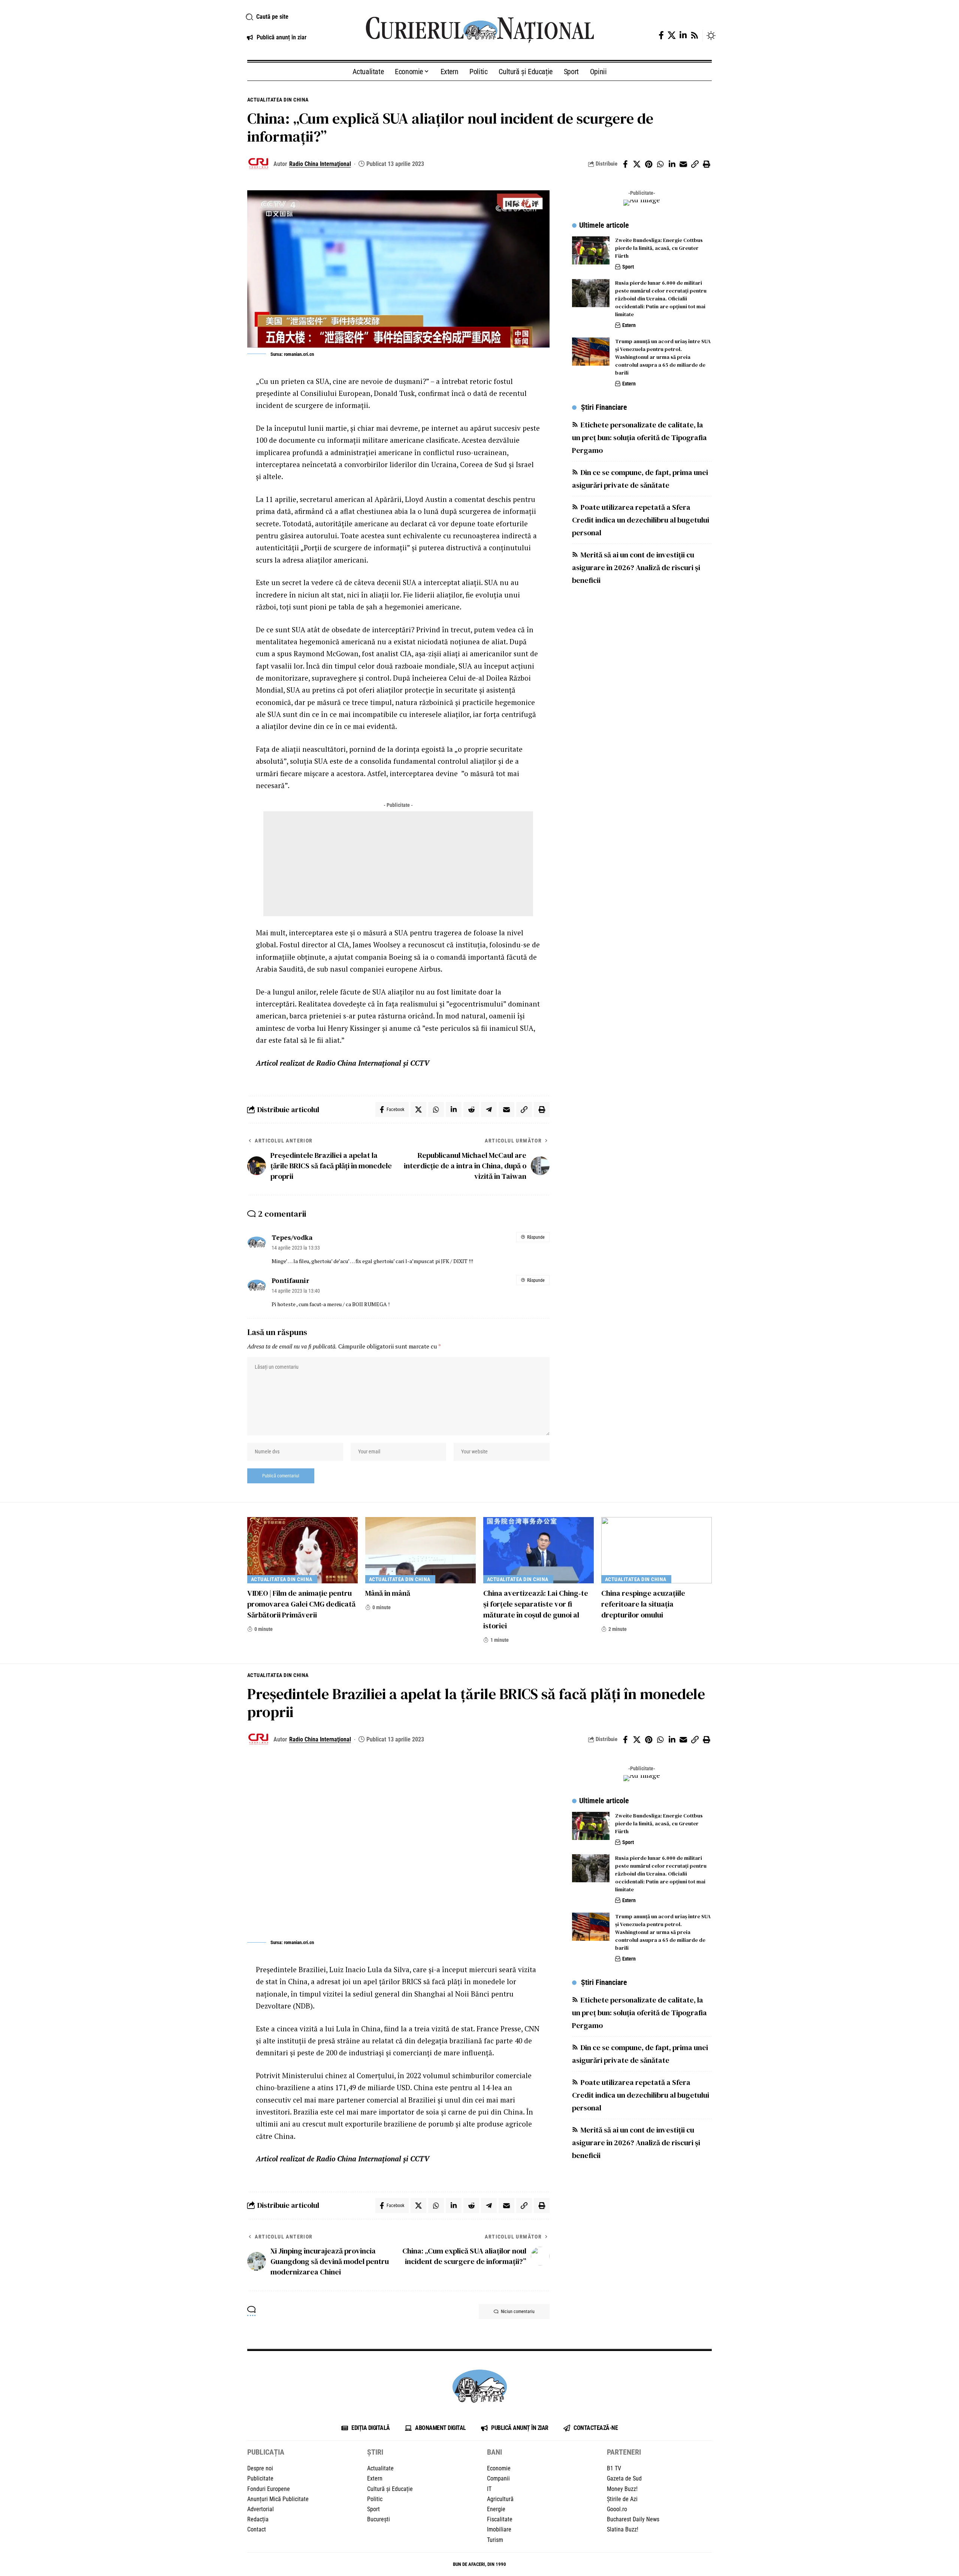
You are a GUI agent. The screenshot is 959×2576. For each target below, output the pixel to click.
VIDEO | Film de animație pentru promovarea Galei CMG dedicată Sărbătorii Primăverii (301, 1604)
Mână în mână (388, 1593)
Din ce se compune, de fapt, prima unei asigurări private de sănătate (640, 478)
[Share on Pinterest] (648, 164)
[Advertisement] (398, 864)
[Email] (683, 164)
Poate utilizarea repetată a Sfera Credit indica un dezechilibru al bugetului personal (641, 520)
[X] (672, 35)
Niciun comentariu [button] (518, 2312)
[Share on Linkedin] (672, 164)
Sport (628, 267)
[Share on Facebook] (625, 164)
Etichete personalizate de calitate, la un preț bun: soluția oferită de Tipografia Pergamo (639, 437)
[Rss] (695, 35)
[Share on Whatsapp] (660, 164)
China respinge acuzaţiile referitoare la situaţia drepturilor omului (643, 1604)
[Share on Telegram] (489, 1110)
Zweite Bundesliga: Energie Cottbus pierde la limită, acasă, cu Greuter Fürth (659, 248)
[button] (297, 17)
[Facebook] (661, 35)
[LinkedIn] (683, 35)
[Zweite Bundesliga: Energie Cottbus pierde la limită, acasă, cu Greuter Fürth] (591, 250)
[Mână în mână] (420, 1550)
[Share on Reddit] (471, 1110)
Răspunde (536, 1237)
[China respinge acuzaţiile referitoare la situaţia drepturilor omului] (657, 1550)
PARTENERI (624, 2452)
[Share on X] (637, 164)
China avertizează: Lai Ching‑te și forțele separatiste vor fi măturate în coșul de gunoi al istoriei (536, 1609)
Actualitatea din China (279, 100)
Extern (629, 325)
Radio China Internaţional (320, 164)
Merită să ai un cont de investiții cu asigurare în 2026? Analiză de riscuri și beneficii (636, 567)
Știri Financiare (604, 407)
